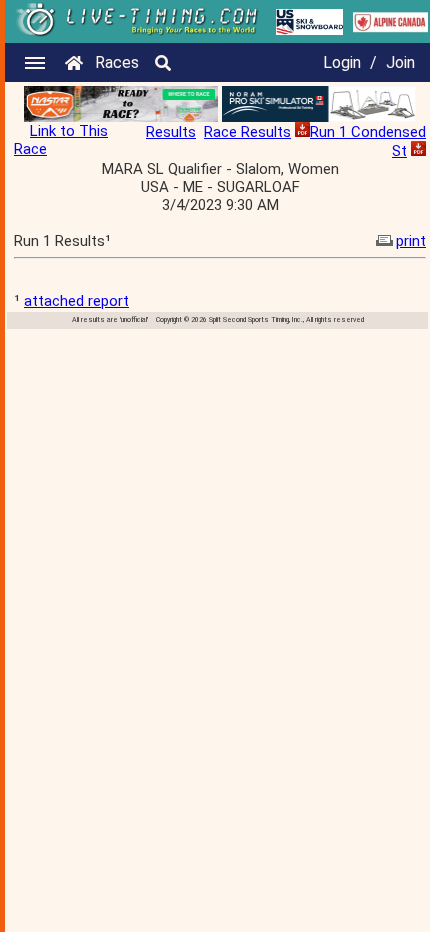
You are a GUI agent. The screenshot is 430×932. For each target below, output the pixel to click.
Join (400, 62)
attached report (76, 301)
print (411, 241)
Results (171, 132)
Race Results (247, 132)
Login (342, 62)
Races (117, 62)
